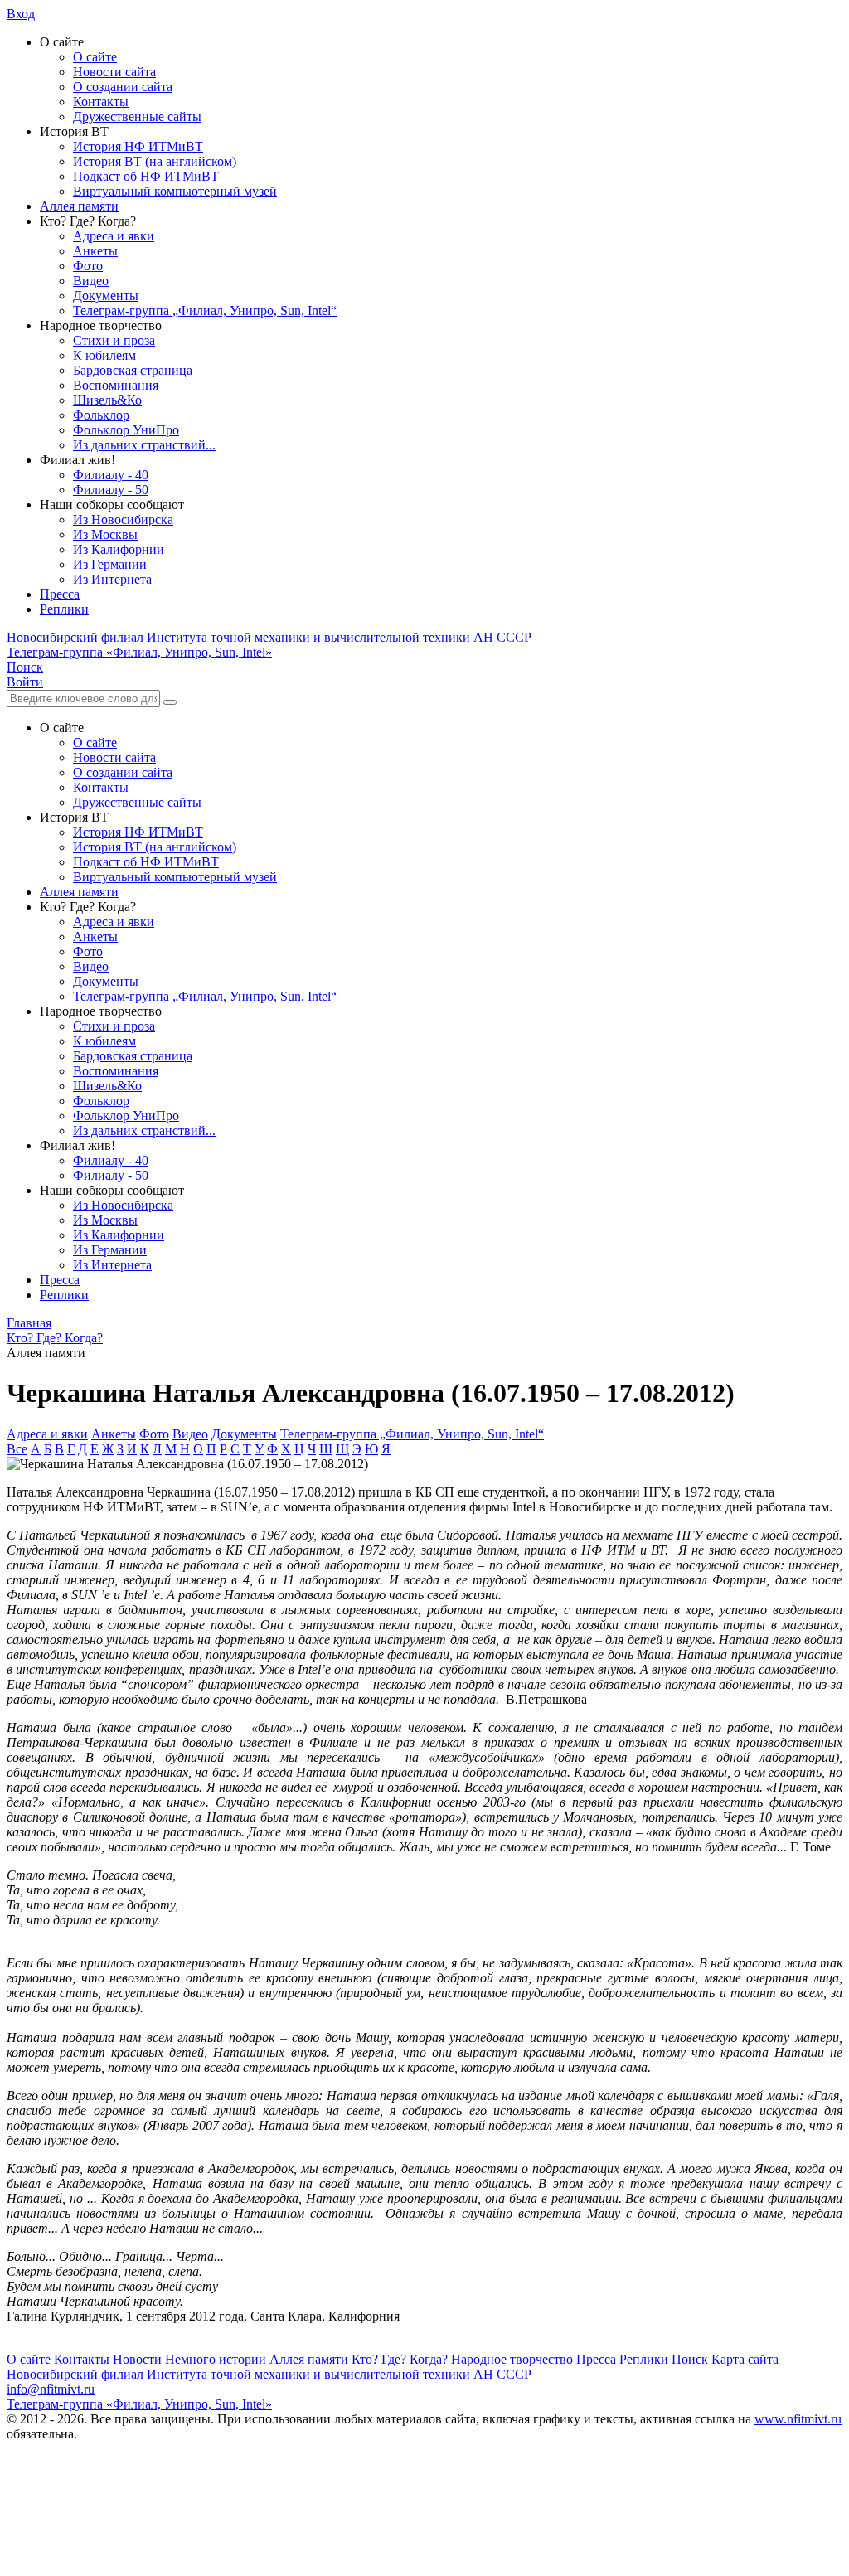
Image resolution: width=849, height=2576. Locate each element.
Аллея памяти (79, 206)
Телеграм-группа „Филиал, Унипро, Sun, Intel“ (205, 310)
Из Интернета (112, 579)
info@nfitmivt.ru (51, 2389)
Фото (88, 266)
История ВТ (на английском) (155, 161)
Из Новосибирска (123, 519)
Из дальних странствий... (144, 445)
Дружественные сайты (137, 116)
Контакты (101, 102)
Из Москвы (105, 534)
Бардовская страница (133, 370)
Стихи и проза (114, 340)
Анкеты (95, 251)
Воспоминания (116, 385)
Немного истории (216, 2359)
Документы (106, 296)
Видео (91, 281)
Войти (25, 682)
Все (17, 1449)
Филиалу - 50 (111, 490)
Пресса (60, 594)
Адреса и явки (114, 236)
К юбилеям (104, 355)
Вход (21, 14)
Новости (137, 2359)
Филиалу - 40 (111, 475)
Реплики (64, 609)
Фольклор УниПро (126, 430)
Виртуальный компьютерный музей (175, 191)
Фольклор (101, 415)
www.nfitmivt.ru (798, 2419)
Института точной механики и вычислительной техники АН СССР (269, 637)
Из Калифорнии (119, 549)
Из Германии (110, 564)
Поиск (690, 2359)
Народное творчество (512, 2359)
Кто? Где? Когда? (400, 2359)
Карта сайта (745, 2359)
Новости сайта (114, 72)
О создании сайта (123, 87)
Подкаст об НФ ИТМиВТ (146, 176)
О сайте (95, 57)
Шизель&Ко (107, 400)
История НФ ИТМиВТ (138, 146)
